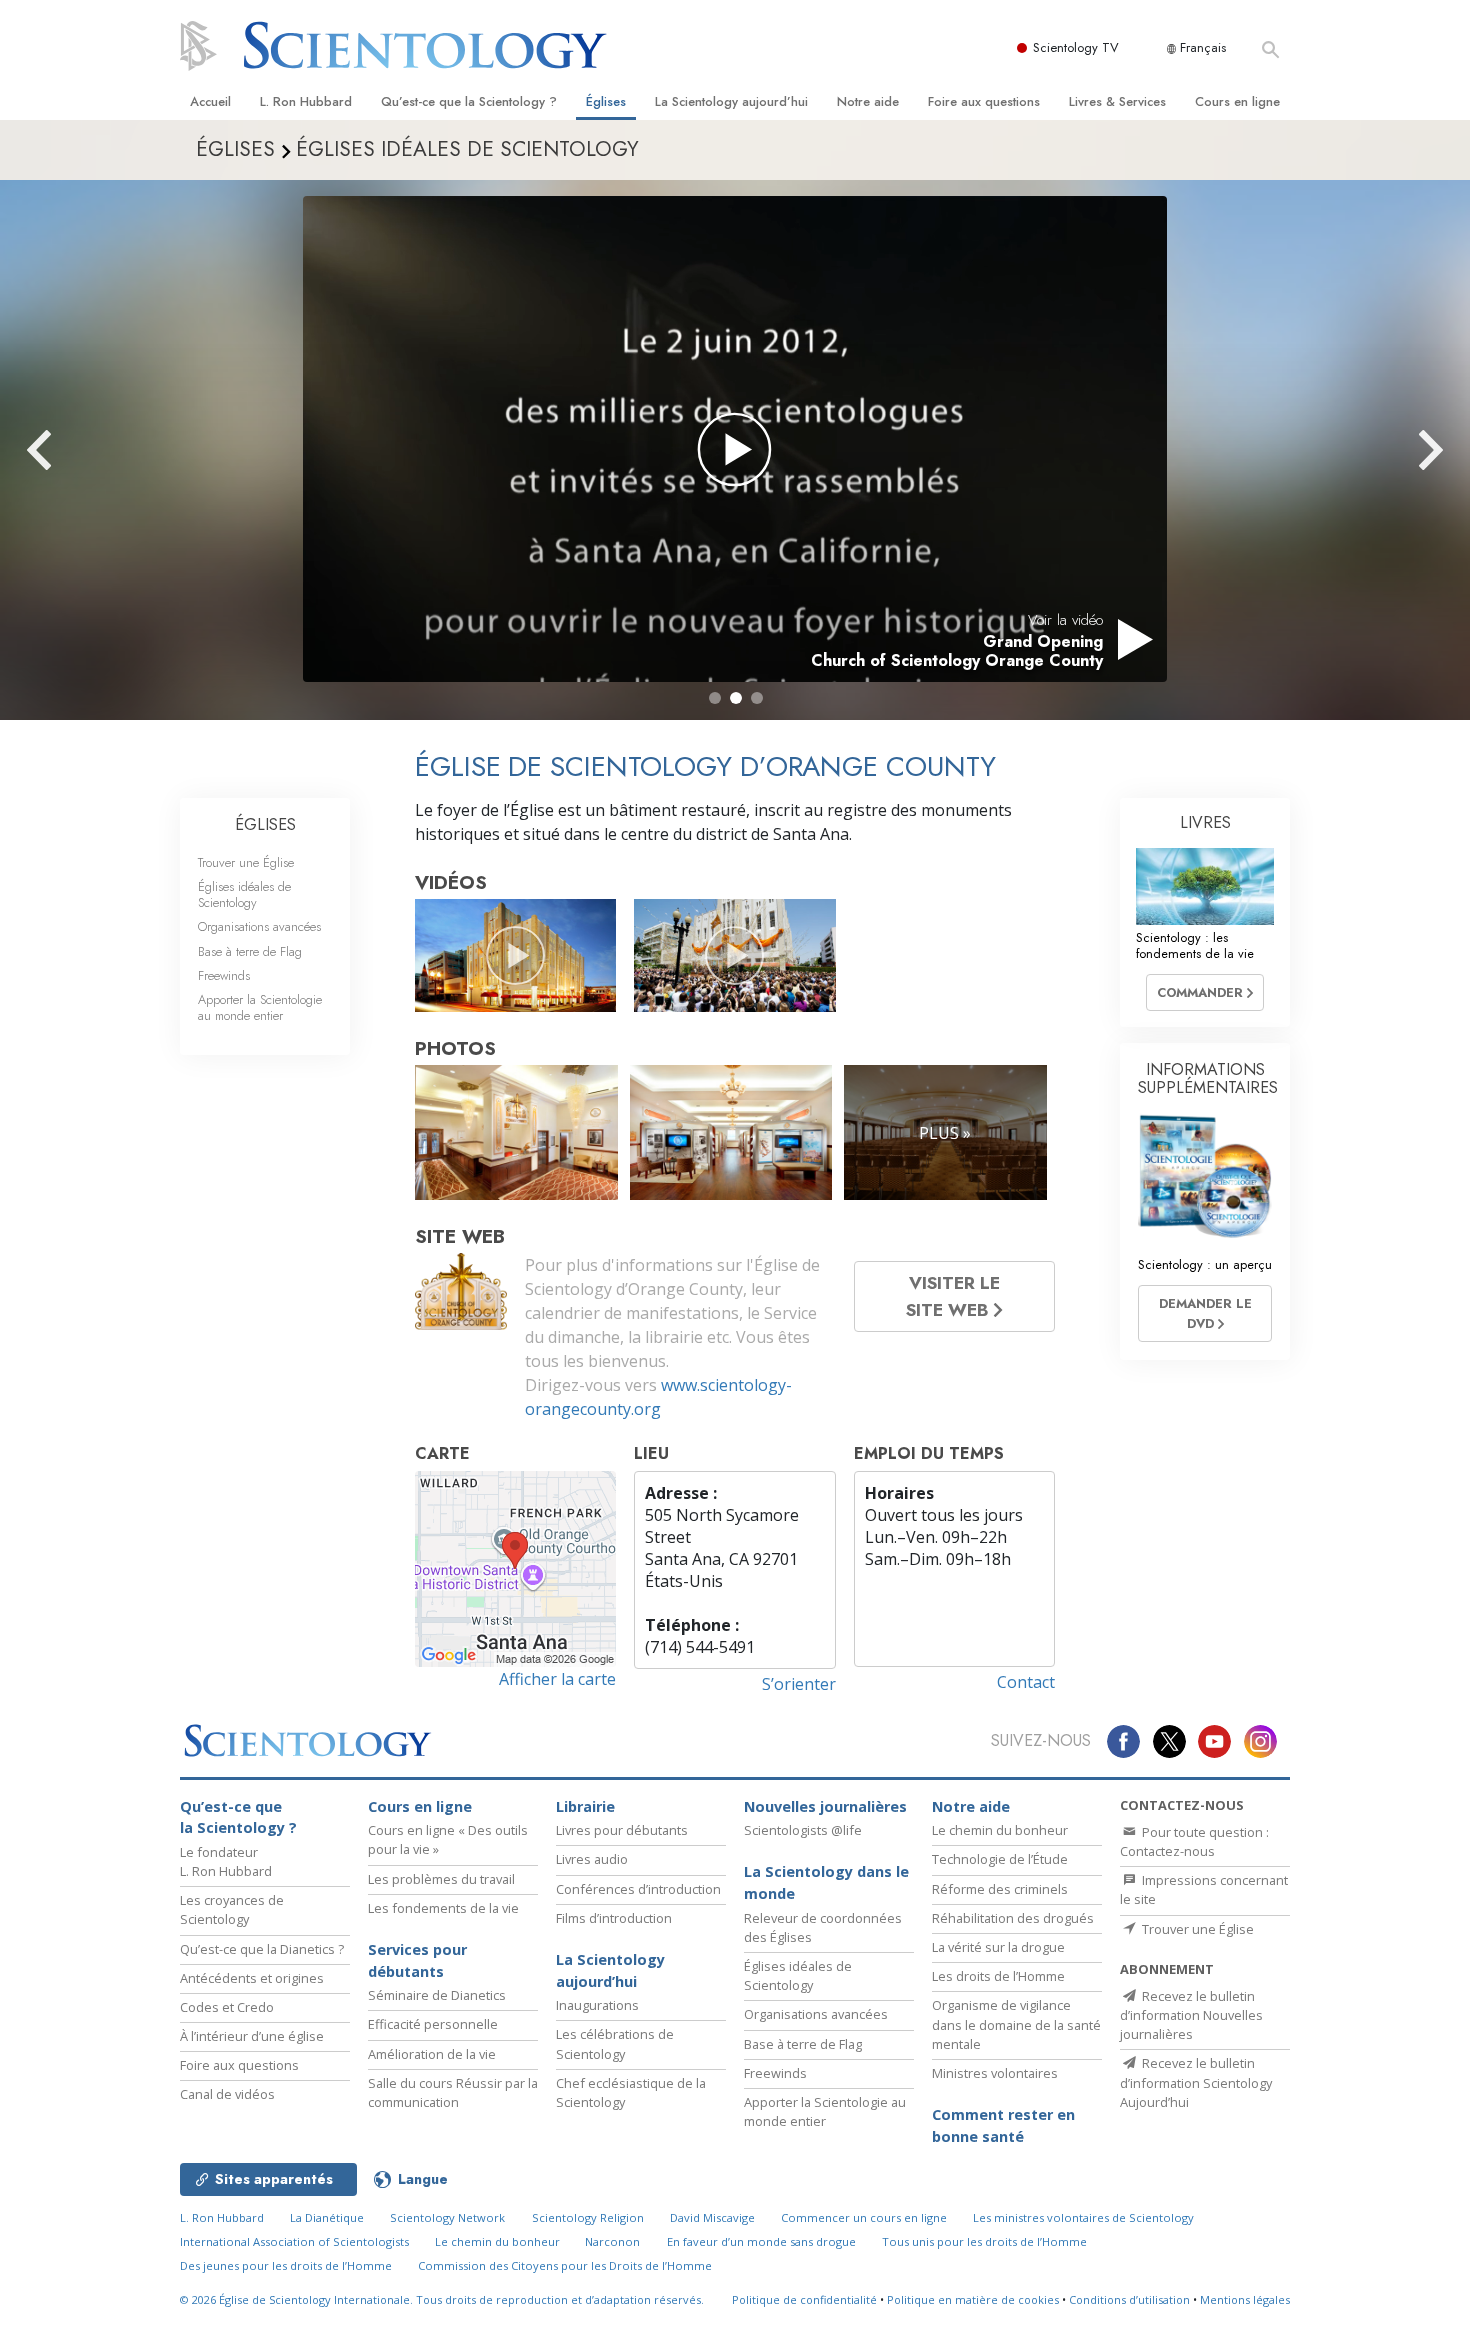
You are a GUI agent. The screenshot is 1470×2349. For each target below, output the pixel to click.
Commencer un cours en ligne (864, 2217)
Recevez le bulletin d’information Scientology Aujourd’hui (1196, 2082)
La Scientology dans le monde (826, 1882)
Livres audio (592, 1859)
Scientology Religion (588, 2217)
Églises (606, 101)
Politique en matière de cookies (973, 2299)
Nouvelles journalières (825, 1806)
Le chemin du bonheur (1000, 1830)
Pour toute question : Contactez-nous (1194, 1841)
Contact (1026, 1682)
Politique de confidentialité (804, 2299)
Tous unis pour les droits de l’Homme (984, 2241)
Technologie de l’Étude (1000, 1859)
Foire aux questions (984, 101)
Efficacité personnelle (433, 2024)
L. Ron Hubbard (306, 101)
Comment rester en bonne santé (1003, 2125)
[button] (715, 698)
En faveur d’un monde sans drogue (761, 2241)
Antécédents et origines (252, 1978)
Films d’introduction (614, 1918)
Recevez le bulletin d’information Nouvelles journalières (1191, 2015)
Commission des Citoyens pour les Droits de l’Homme (565, 2265)
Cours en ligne (1237, 101)
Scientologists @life (803, 1830)
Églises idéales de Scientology (244, 894)
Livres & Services (1117, 101)
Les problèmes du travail (441, 1879)
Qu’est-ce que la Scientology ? (469, 101)
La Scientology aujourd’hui (731, 101)
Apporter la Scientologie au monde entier (260, 1007)
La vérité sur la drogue (998, 1947)
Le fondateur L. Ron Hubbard (226, 1861)
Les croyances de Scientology (232, 1909)
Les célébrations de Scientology (615, 2043)
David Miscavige (712, 2217)
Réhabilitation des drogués (1013, 1918)
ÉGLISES (265, 824)
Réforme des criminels (1000, 1889)
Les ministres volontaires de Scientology (1083, 2217)
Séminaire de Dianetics (437, 1995)
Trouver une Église (246, 862)
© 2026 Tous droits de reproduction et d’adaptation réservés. (442, 2299)
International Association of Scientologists (294, 2241)
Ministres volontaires (995, 2073)
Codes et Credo (227, 2007)
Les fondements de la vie (443, 1908)
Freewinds (224, 975)
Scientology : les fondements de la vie (1195, 945)
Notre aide (868, 101)
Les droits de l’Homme (998, 1976)
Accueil (210, 101)
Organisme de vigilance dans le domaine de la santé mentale (1016, 2024)
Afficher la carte (557, 1679)
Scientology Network (447, 2217)
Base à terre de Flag (250, 951)
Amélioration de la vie (432, 2054)
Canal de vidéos (227, 2094)
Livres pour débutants (622, 1830)
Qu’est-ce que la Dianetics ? (262, 1949)
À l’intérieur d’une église (252, 2036)
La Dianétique (327, 2217)
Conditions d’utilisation (1129, 2299)
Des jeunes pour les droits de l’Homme (286, 2265)
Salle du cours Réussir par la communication (453, 2092)
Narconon (612, 2241)
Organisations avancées (259, 926)
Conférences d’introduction (638, 1889)
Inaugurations (597, 2005)
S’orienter (799, 1684)
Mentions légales (1245, 2299)
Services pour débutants (417, 1960)
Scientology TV (1076, 47)
